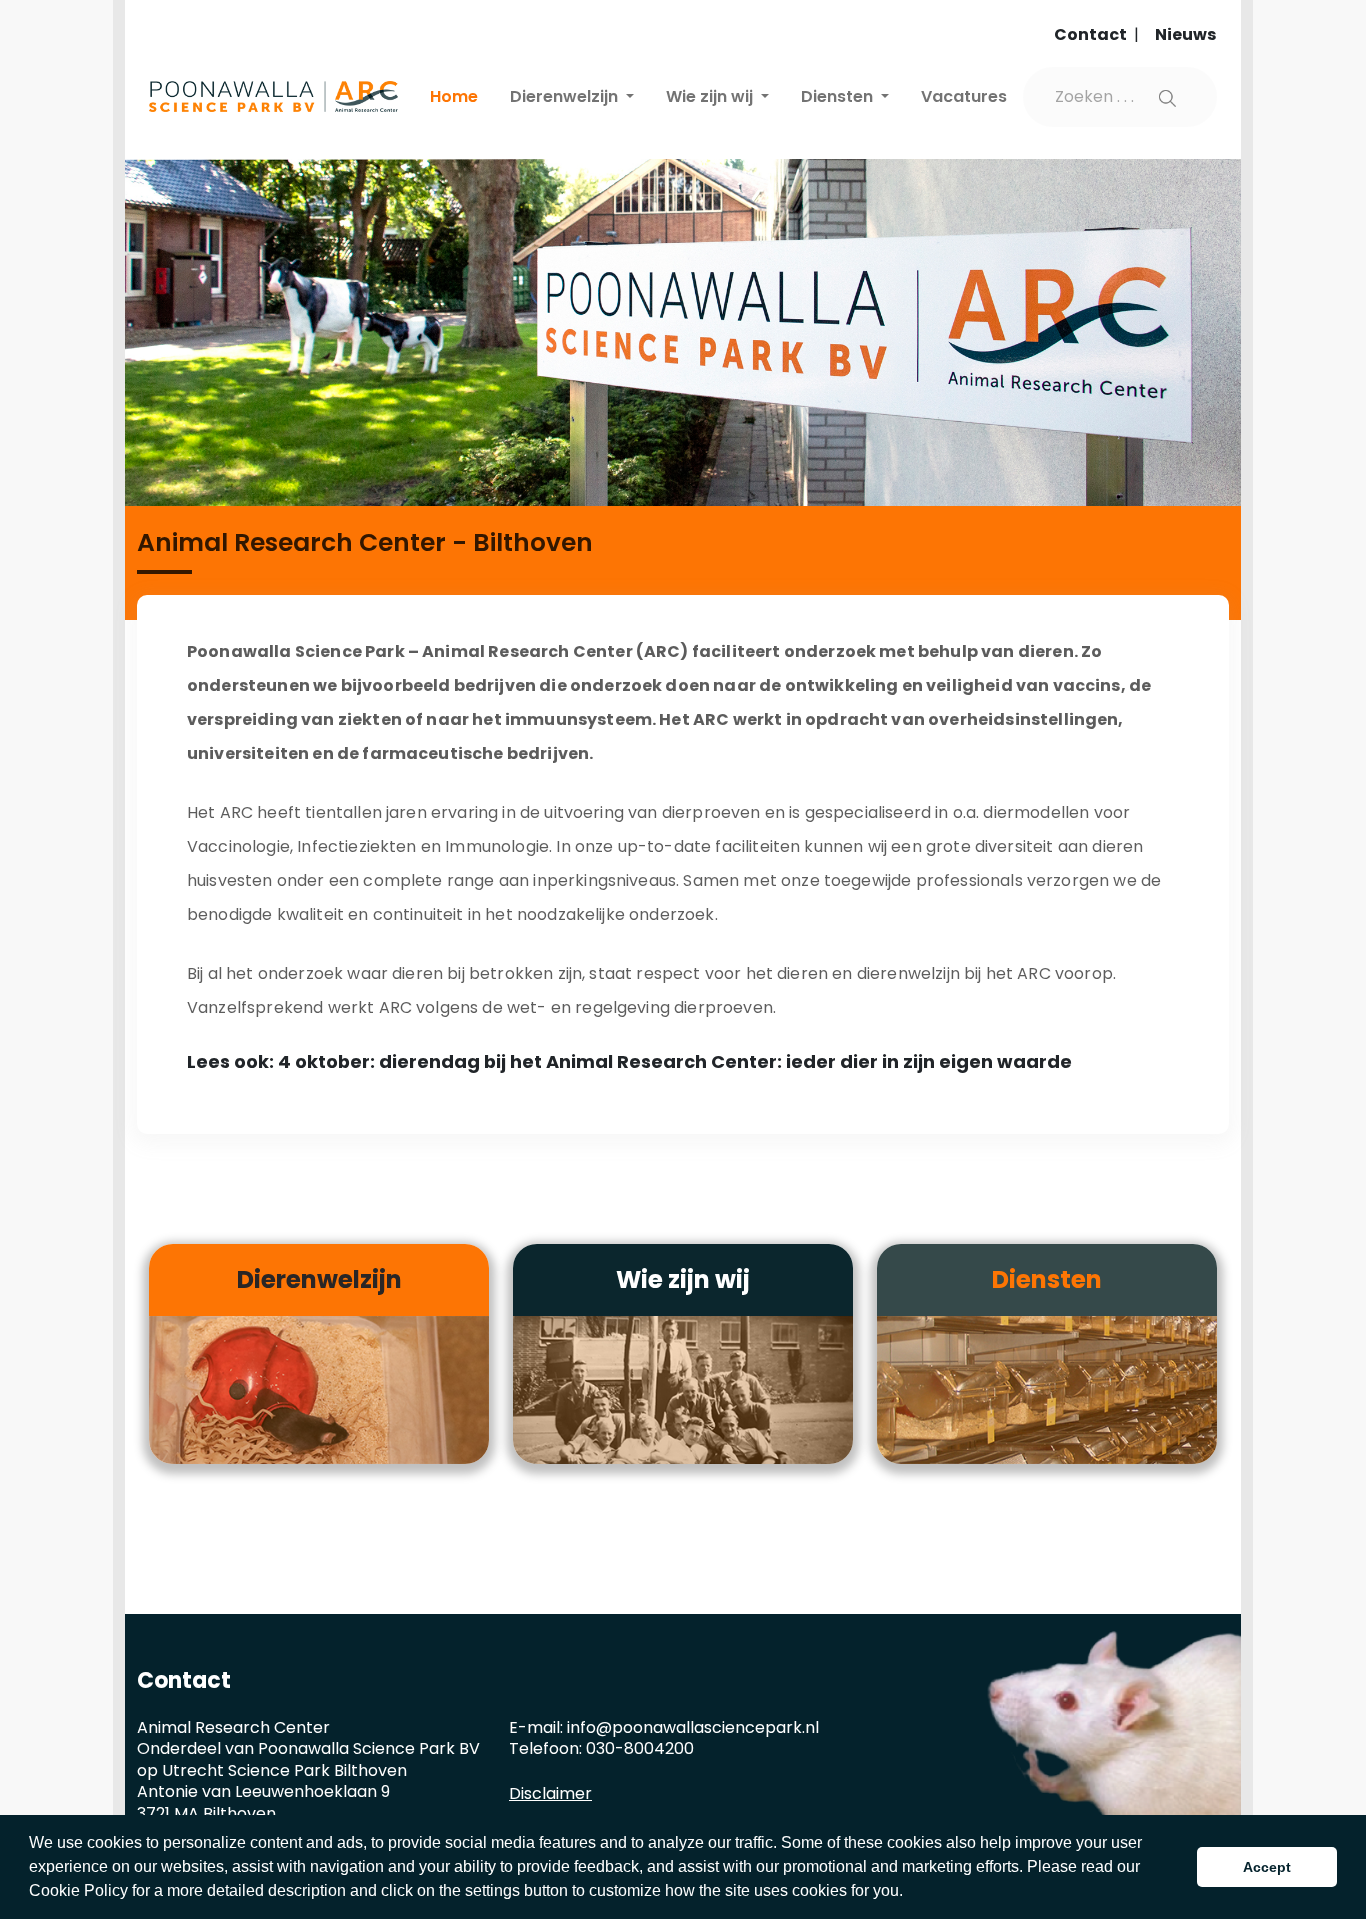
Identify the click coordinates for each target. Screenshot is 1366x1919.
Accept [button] (1267, 1867)
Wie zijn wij (711, 96)
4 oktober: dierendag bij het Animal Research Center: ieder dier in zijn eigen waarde (675, 1061)
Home (454, 96)
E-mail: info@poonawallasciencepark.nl (664, 1727)
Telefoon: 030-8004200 (601, 1748)
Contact (1092, 34)
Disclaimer (550, 1793)
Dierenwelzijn (566, 96)
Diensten (839, 96)
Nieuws (1185, 34)
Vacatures (964, 96)
